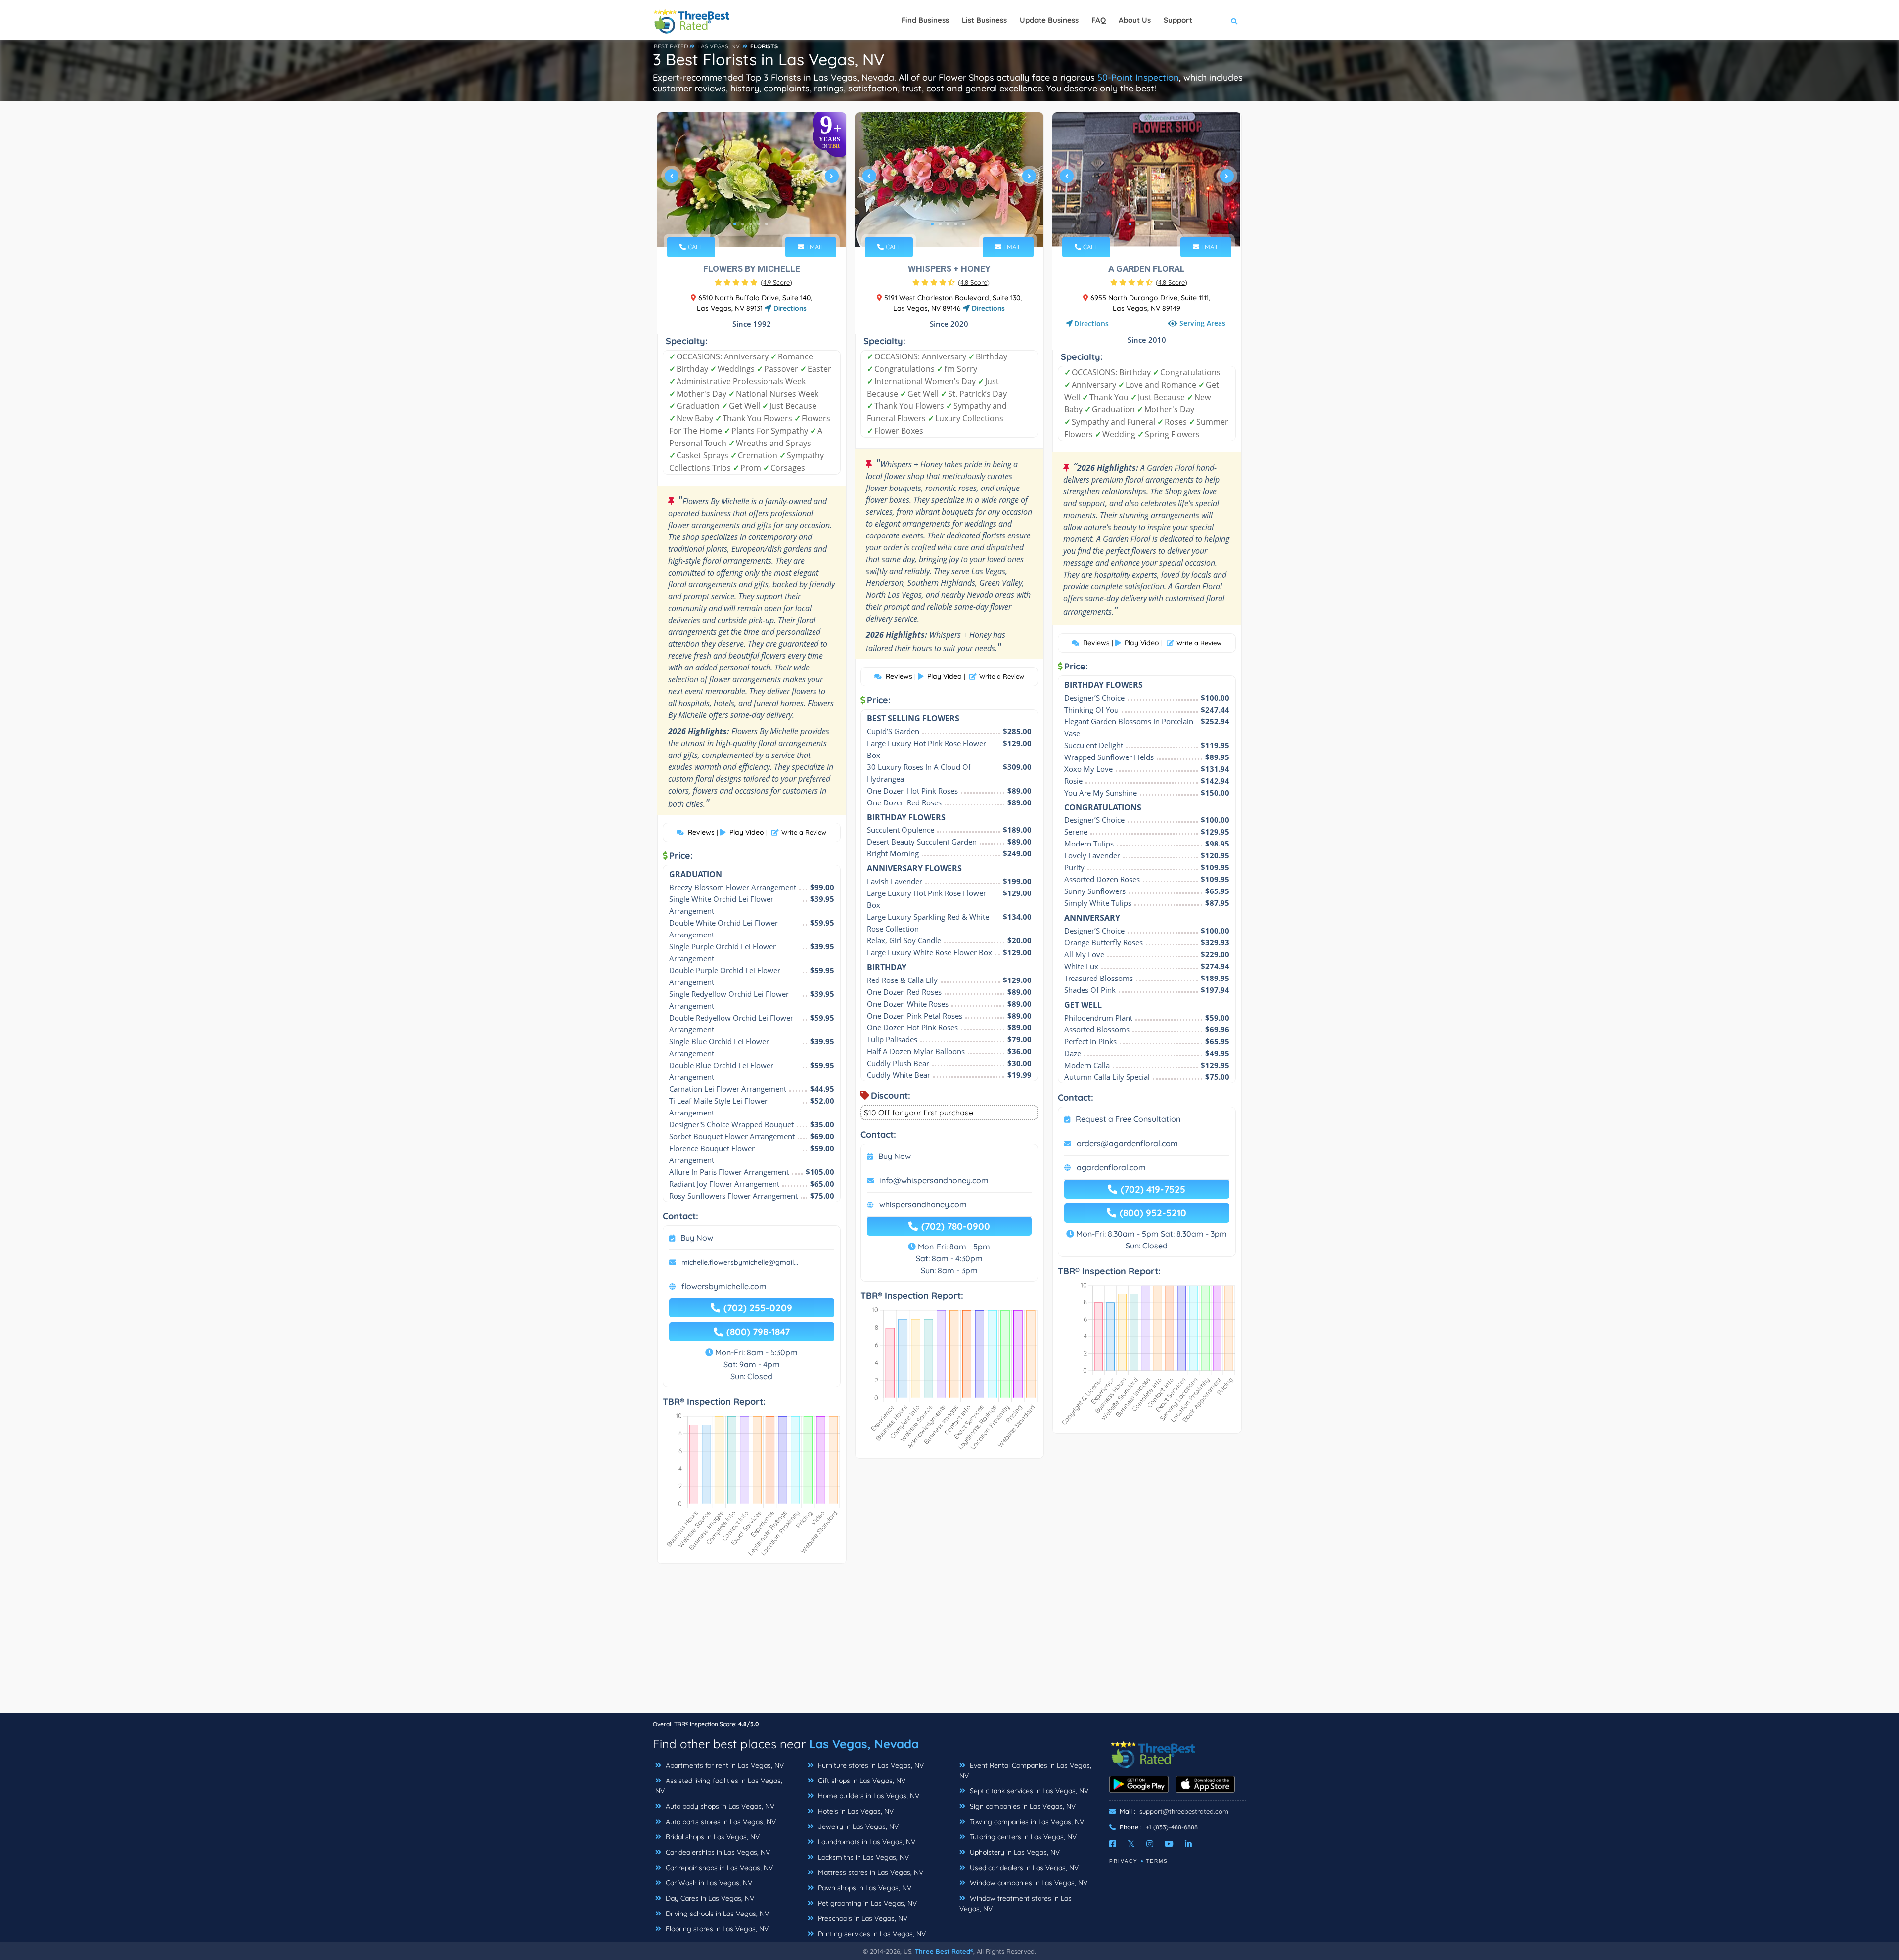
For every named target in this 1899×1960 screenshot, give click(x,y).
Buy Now (697, 1238)
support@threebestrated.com (1184, 1811)
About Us (1135, 20)
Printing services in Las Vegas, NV (871, 1934)
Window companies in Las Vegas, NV (1028, 1883)
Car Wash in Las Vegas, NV (708, 1883)
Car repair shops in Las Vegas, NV (718, 1868)
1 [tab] (735, 224)
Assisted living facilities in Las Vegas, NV (719, 1786)
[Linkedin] (1188, 1844)
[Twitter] (1131, 1844)
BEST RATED (671, 46)
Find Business (925, 20)
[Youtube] (1169, 1844)
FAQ (1099, 20)
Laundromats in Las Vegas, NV (866, 1842)
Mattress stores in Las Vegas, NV (870, 1872)
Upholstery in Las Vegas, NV (1014, 1852)
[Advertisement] (949, 1644)
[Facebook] (1113, 1844)
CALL (694, 247)
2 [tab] (743, 224)
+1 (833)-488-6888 (1172, 1827)
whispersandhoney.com (923, 1204)
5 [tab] (767, 224)
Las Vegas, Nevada (864, 1744)
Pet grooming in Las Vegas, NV (866, 1903)
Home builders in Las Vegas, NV (868, 1796)
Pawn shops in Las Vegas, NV (864, 1888)
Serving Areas (1202, 323)
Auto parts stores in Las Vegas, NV (720, 1822)
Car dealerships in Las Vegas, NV (717, 1852)
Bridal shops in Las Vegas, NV (712, 1837)
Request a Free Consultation (1128, 1119)
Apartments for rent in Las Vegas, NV (724, 1765)
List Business (984, 20)
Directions (789, 308)
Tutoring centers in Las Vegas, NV (1022, 1837)
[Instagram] (1150, 1844)
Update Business (1049, 20)
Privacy (1124, 1861)
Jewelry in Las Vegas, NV (857, 1826)
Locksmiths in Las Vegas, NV (862, 1857)
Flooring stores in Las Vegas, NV (716, 1929)
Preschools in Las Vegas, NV (862, 1918)
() (776, 282)
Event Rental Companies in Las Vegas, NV (1025, 1770)
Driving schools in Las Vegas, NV (716, 1914)
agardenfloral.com (1111, 1167)
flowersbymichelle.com (724, 1286)
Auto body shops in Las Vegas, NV (719, 1806)
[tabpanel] (752, 180)
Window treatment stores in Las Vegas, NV (1016, 1903)
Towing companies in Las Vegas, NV (1026, 1822)
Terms (1157, 1861)
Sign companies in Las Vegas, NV (1022, 1806)
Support (1178, 20)
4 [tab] (759, 224)
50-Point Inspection (1138, 77)
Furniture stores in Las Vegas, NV (870, 1765)
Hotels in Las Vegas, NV (855, 1811)
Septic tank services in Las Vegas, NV (1028, 1791)
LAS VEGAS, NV (719, 46)
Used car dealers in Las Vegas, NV (1023, 1868)
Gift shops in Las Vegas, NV (861, 1781)
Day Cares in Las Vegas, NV (709, 1898)
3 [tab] (751, 224)
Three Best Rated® (944, 1951)
